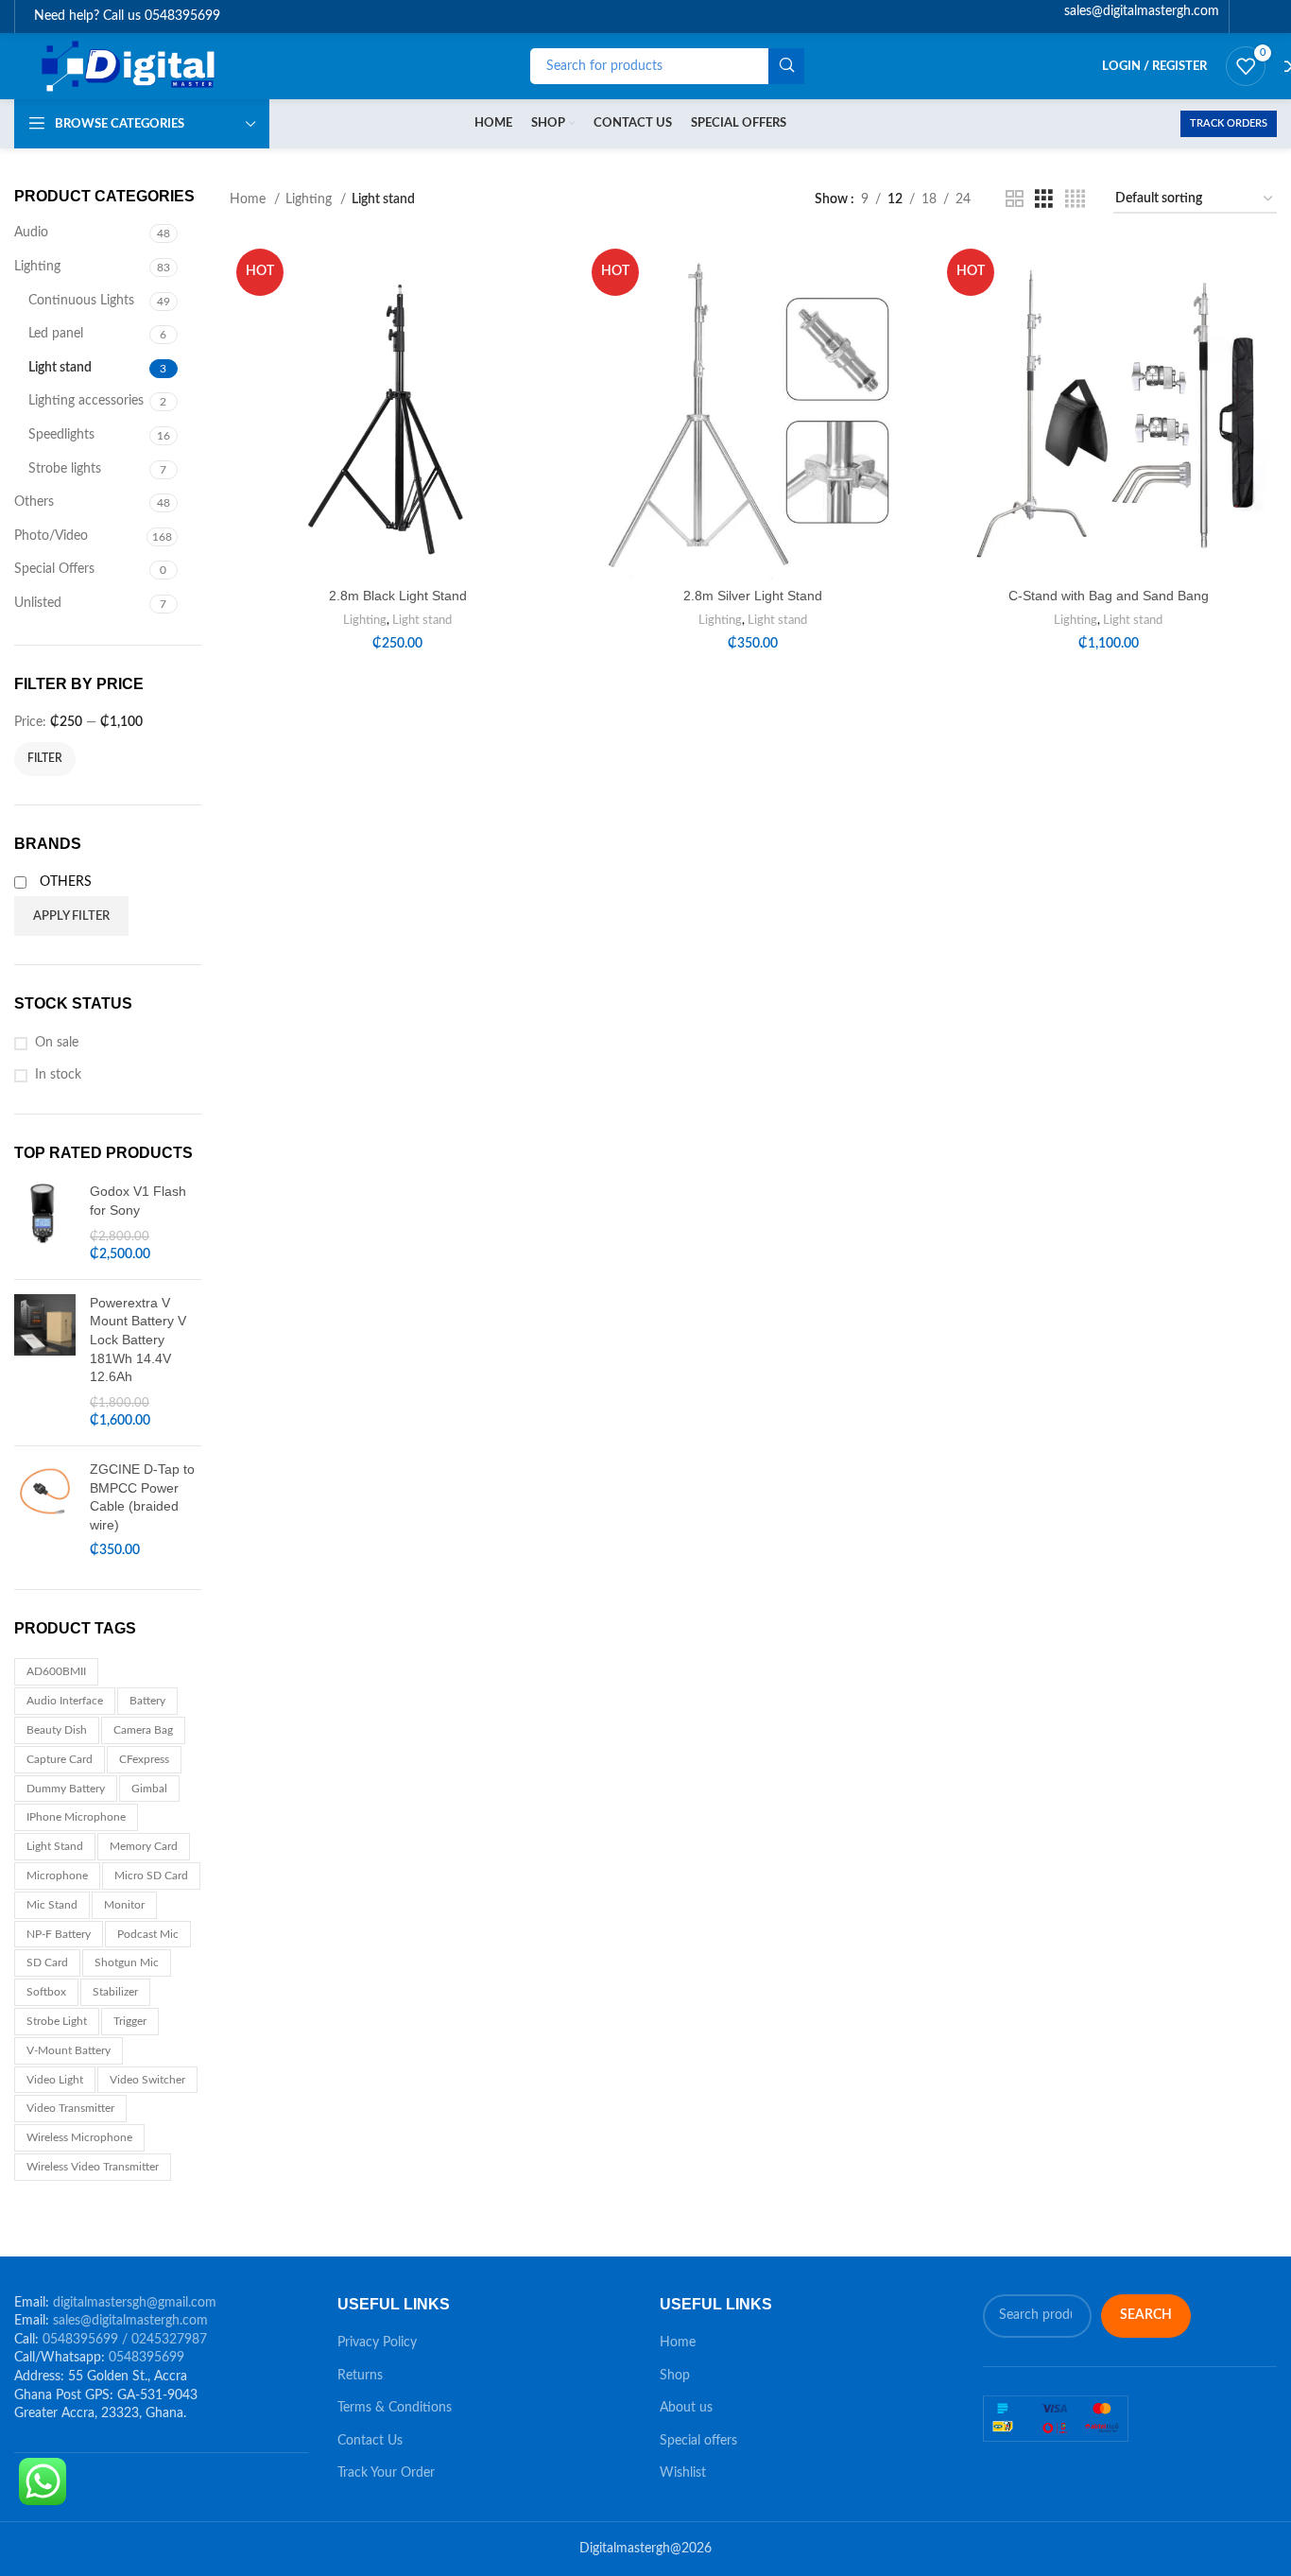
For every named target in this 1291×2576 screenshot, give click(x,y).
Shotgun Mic (127, 1962)
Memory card (144, 1846)
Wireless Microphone (79, 2137)
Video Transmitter (70, 2108)
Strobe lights (65, 469)
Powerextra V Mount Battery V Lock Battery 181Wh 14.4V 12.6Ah (138, 1340)
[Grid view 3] (1044, 199)
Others (34, 502)
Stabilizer (115, 1992)
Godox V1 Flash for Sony (138, 1201)
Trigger (130, 2021)
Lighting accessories (86, 401)
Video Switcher (147, 2080)
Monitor (124, 1905)
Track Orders (1229, 123)
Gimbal (149, 1789)
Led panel (56, 334)
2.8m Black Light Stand (398, 596)
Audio (31, 233)
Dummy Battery (66, 1789)
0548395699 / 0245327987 (125, 2340)
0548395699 (146, 2358)
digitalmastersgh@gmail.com (135, 2303)
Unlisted (38, 603)
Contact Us (370, 2441)
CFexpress (144, 1759)
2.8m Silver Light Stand (753, 596)
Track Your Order (386, 2473)
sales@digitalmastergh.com (130, 2321)
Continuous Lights (81, 301)
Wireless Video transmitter (93, 2167)
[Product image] (398, 410)
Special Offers (54, 569)
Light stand (60, 368)
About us (686, 2408)
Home (250, 199)
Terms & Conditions (395, 2408)
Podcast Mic (148, 1934)
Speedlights (61, 435)
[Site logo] (130, 66)
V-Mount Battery (69, 2050)
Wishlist (683, 2473)
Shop (675, 2376)
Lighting (37, 267)
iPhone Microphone (76, 1817)
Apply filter (71, 916)
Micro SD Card (151, 1876)
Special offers (698, 2441)
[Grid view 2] (1015, 199)
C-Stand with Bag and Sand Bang (1109, 596)
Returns (360, 2376)
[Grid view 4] (1075, 199)
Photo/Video (51, 536)
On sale (57, 1043)
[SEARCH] (786, 66)
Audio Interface (65, 1701)
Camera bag (143, 1730)
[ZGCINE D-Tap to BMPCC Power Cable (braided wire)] (45, 1511)
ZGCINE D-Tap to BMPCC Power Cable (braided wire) (142, 1497)
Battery (147, 1701)
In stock (58, 1075)
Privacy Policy (377, 2343)
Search (1146, 2315)
